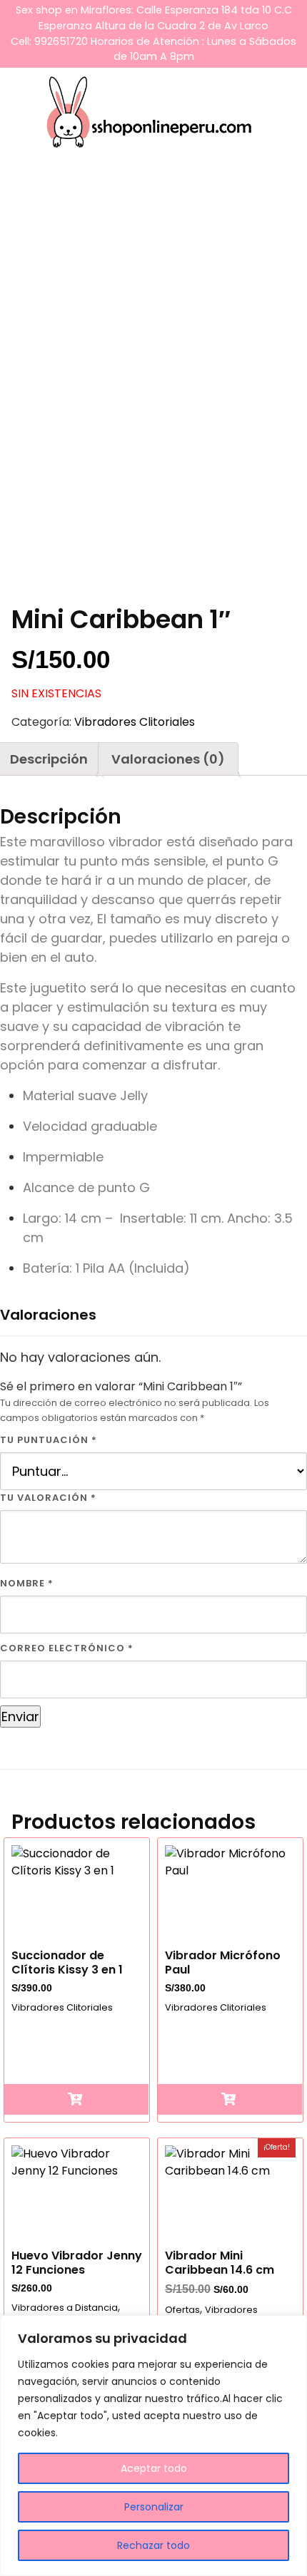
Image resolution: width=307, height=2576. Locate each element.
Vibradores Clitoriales (135, 722)
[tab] (168, 759)
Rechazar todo (153, 2545)
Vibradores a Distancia (65, 2308)
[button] (76, 2099)
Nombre (27, 1583)
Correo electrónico (67, 1648)
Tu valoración (48, 1498)
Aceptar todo (154, 2468)
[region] (153, 2446)
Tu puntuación (49, 1440)
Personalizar (154, 2507)
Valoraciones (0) (168, 759)
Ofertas (182, 2310)
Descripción (49, 759)
